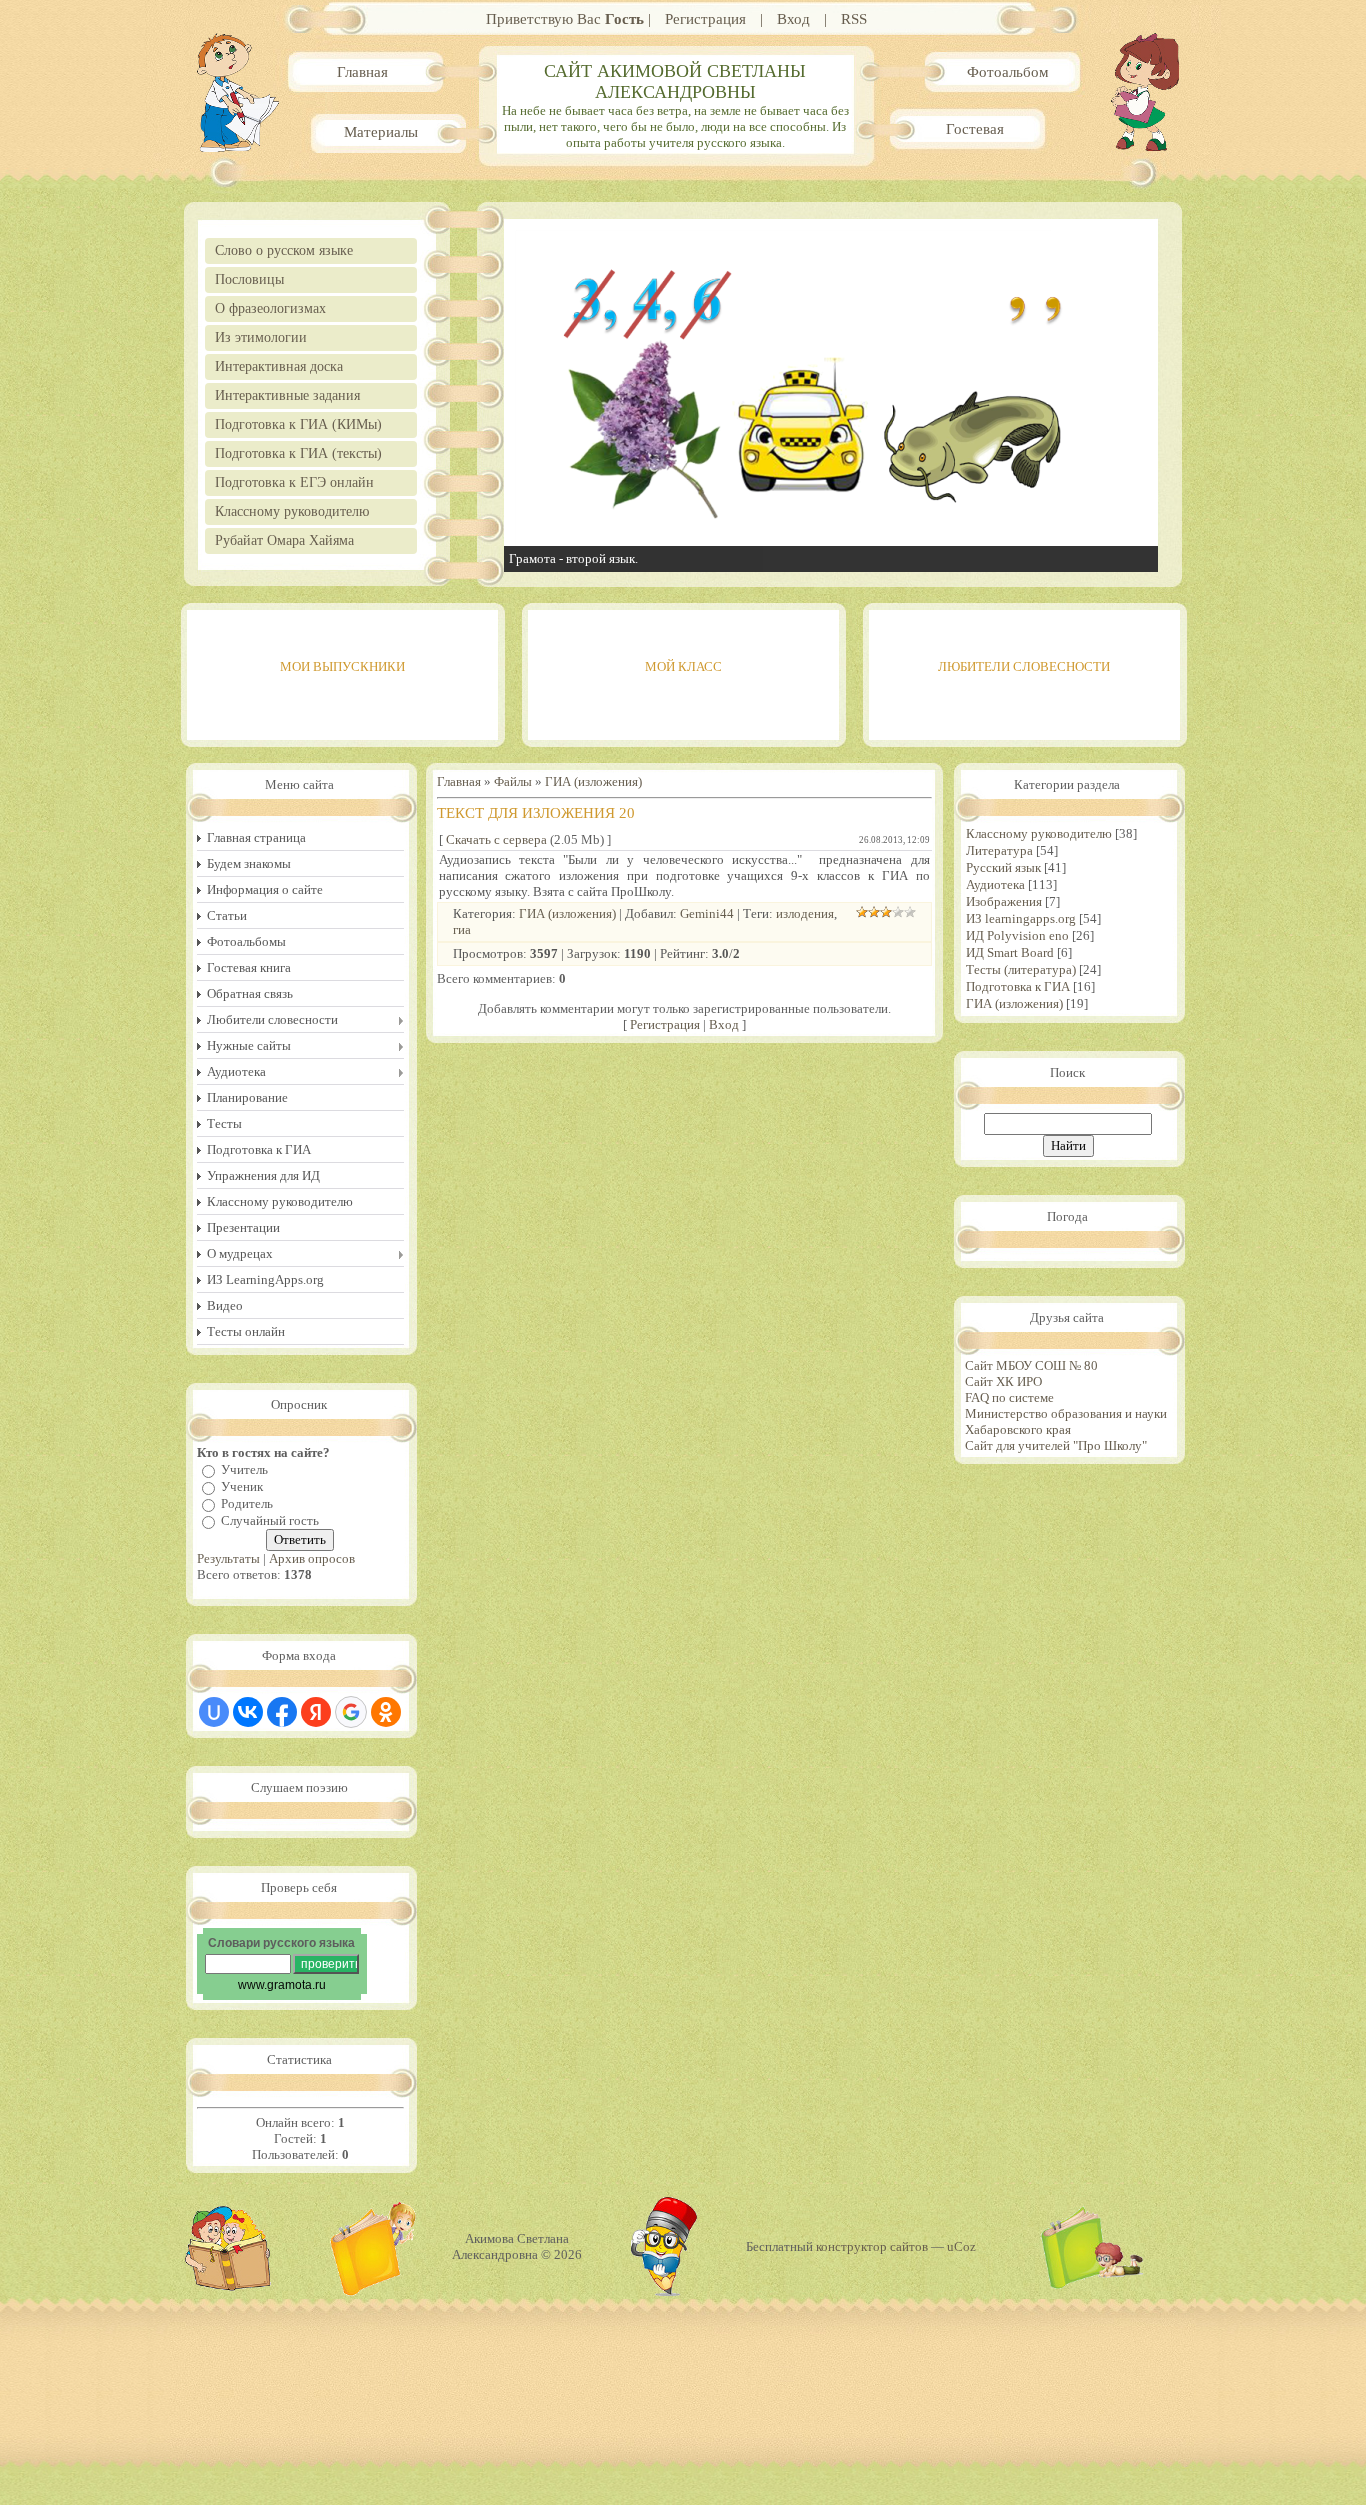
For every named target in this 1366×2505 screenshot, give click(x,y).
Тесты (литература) (1021, 969)
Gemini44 (707, 913)
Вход (793, 19)
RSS (854, 19)
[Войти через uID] (214, 1712)
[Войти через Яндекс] (316, 1712)
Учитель (244, 1469)
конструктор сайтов (872, 2246)
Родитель (247, 1503)
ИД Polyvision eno (1017, 935)
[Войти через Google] (351, 1712)
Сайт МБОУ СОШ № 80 (1031, 1365)
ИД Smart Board (1010, 952)
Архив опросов (312, 1558)
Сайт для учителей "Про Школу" (1056, 1445)
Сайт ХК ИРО (1003, 1381)
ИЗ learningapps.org (1021, 918)
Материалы (381, 132)
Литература (999, 850)
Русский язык (1003, 867)
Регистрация (705, 19)
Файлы (513, 781)
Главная (362, 72)
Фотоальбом (1008, 72)
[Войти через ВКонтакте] (248, 1712)
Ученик (242, 1486)
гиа (462, 929)
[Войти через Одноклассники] (386, 1712)
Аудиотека (995, 884)
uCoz (961, 2246)
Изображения (1004, 901)
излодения (805, 913)
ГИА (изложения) (593, 781)
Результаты (228, 1558)
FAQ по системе (1009, 1397)
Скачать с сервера (496, 839)
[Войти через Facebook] (282, 1712)
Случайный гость (270, 1520)
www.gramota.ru (282, 1985)
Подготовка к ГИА (1018, 986)
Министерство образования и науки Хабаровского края (1066, 1421)
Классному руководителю (1039, 833)
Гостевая (975, 129)
